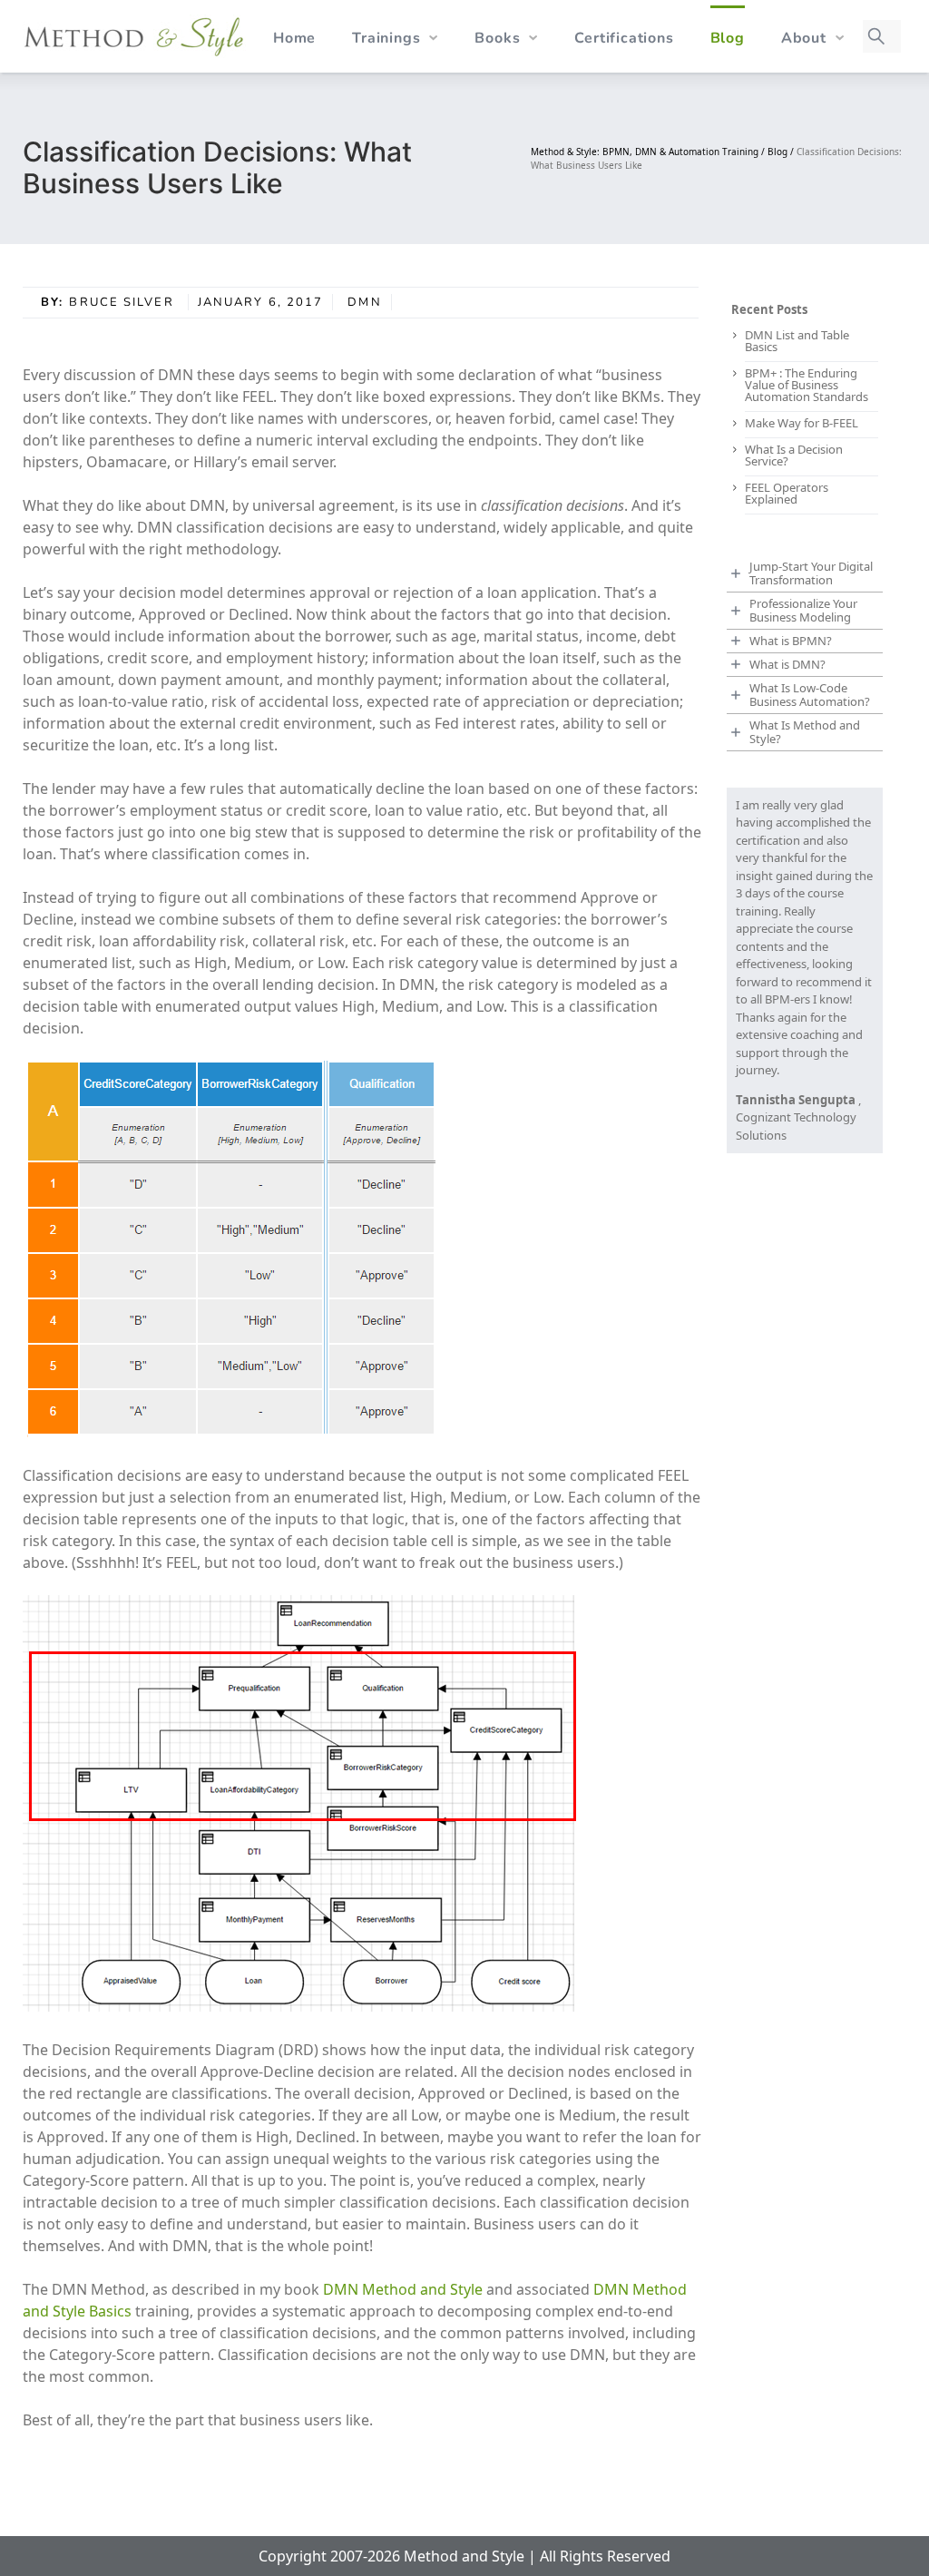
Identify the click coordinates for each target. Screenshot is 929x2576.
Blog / (782, 152)
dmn (364, 302)
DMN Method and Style (403, 2289)
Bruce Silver (123, 302)
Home (294, 38)
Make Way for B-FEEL (802, 423)
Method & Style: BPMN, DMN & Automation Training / (649, 152)
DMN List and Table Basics (797, 341)
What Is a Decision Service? (794, 455)
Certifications (624, 38)
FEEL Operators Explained (787, 493)
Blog (728, 38)
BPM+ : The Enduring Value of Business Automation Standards (807, 385)
